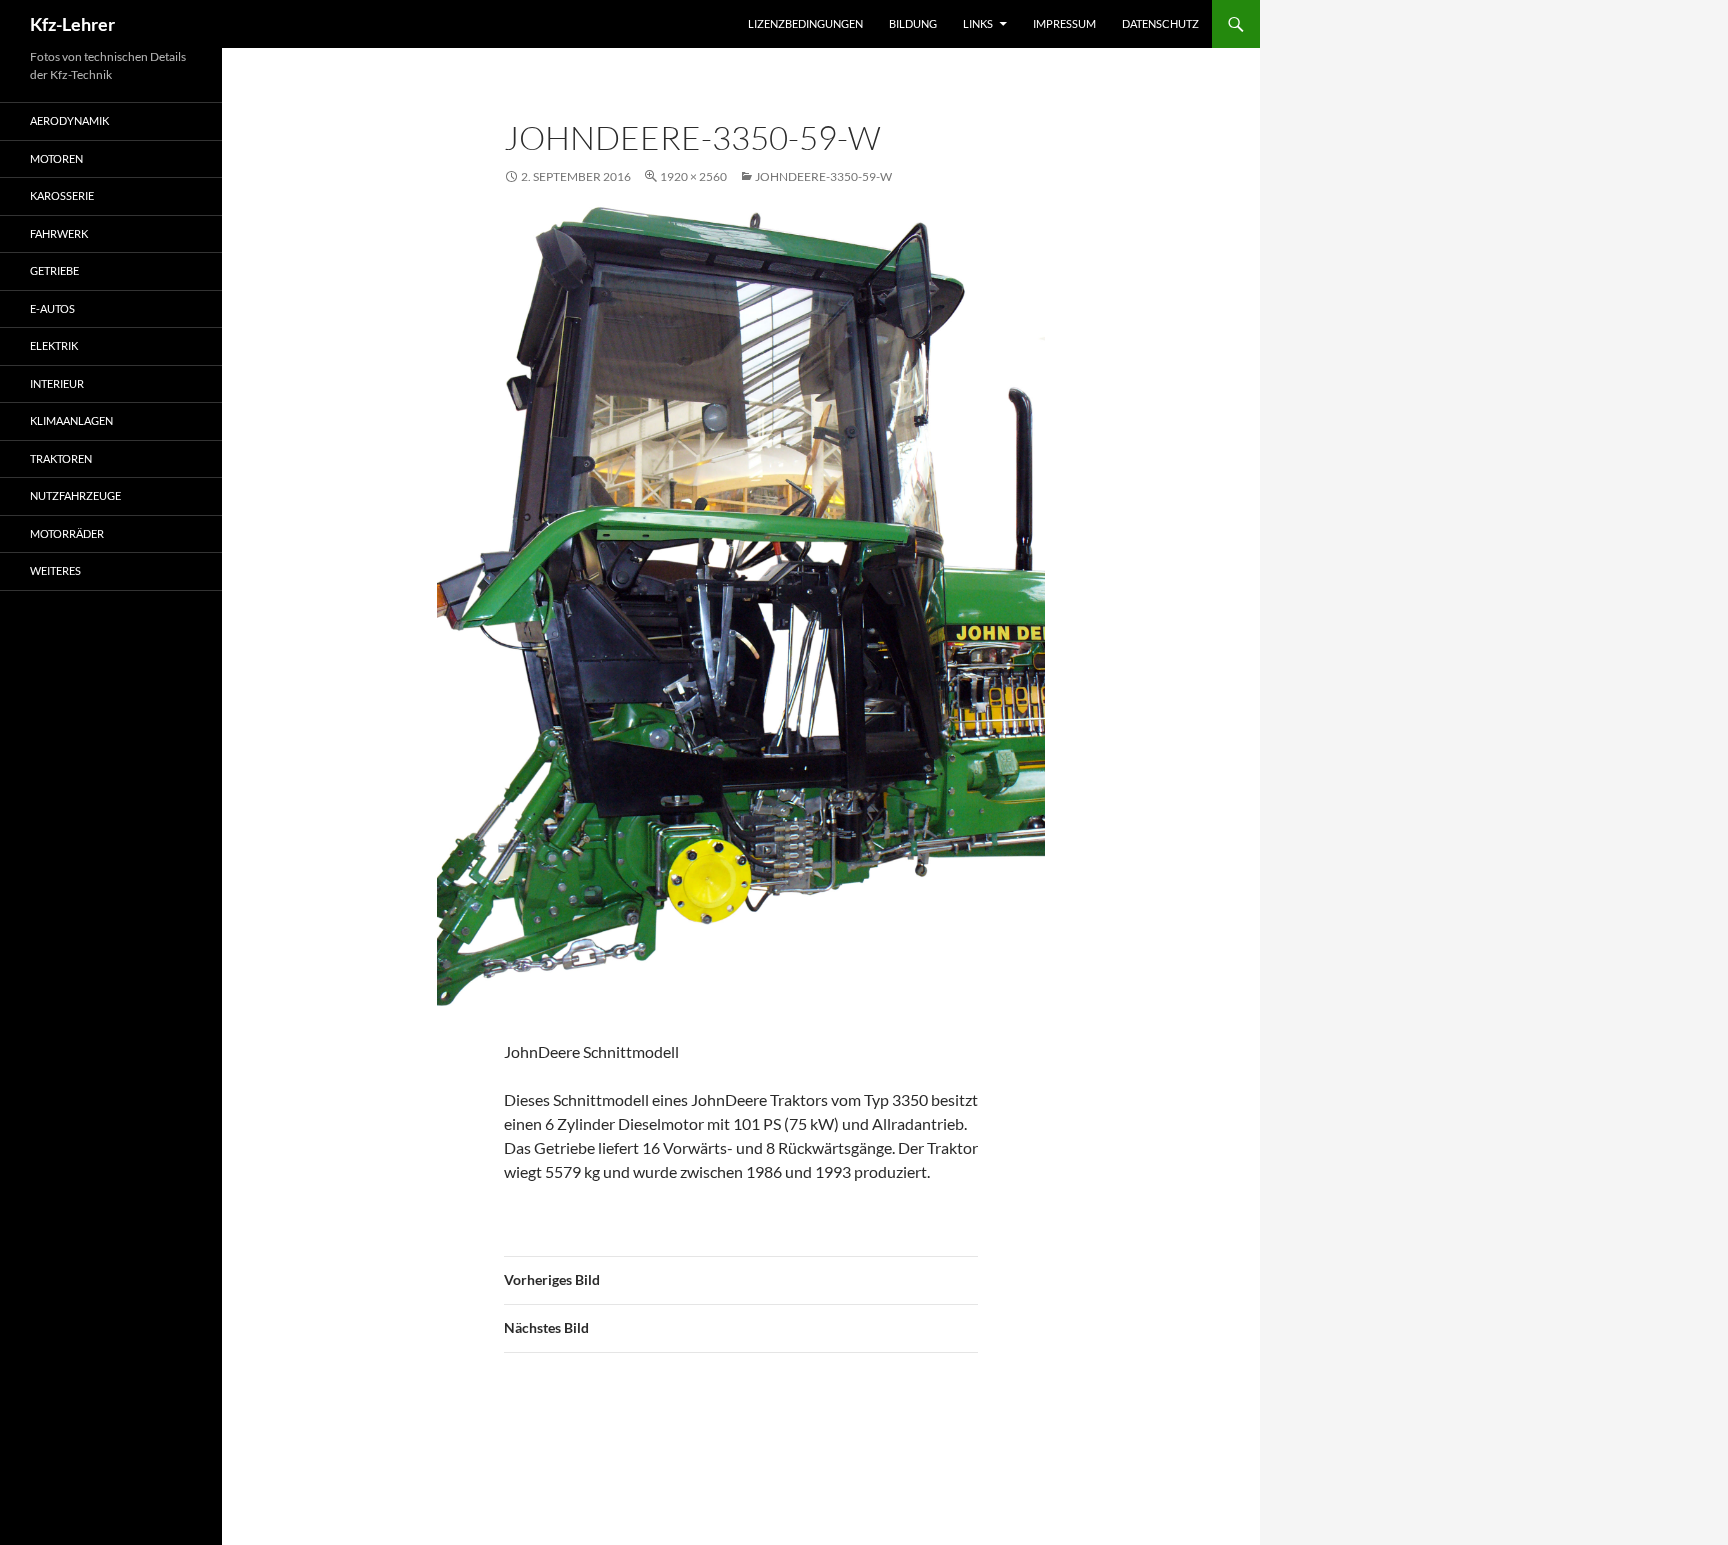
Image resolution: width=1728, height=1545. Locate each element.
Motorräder (67, 533)
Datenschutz (1160, 23)
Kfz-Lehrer (72, 24)
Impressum (1064, 23)
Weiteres (55, 570)
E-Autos (52, 308)
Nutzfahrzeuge (75, 495)
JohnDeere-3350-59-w (823, 176)
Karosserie (62, 195)
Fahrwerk (59, 233)
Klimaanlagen (71, 420)
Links (978, 23)
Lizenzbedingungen (805, 23)
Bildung (913, 23)
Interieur (57, 383)
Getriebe (54, 270)
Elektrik (54, 345)
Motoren (56, 158)
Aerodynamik (69, 120)
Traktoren (61, 458)
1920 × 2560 (693, 176)
